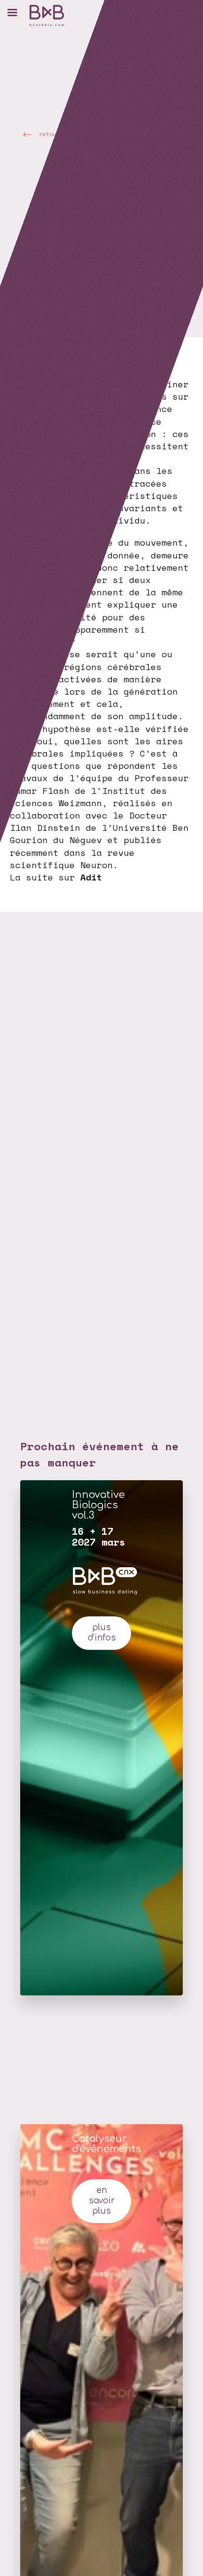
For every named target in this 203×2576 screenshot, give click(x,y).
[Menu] (12, 12)
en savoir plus (102, 2201)
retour (49, 134)
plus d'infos (102, 1633)
